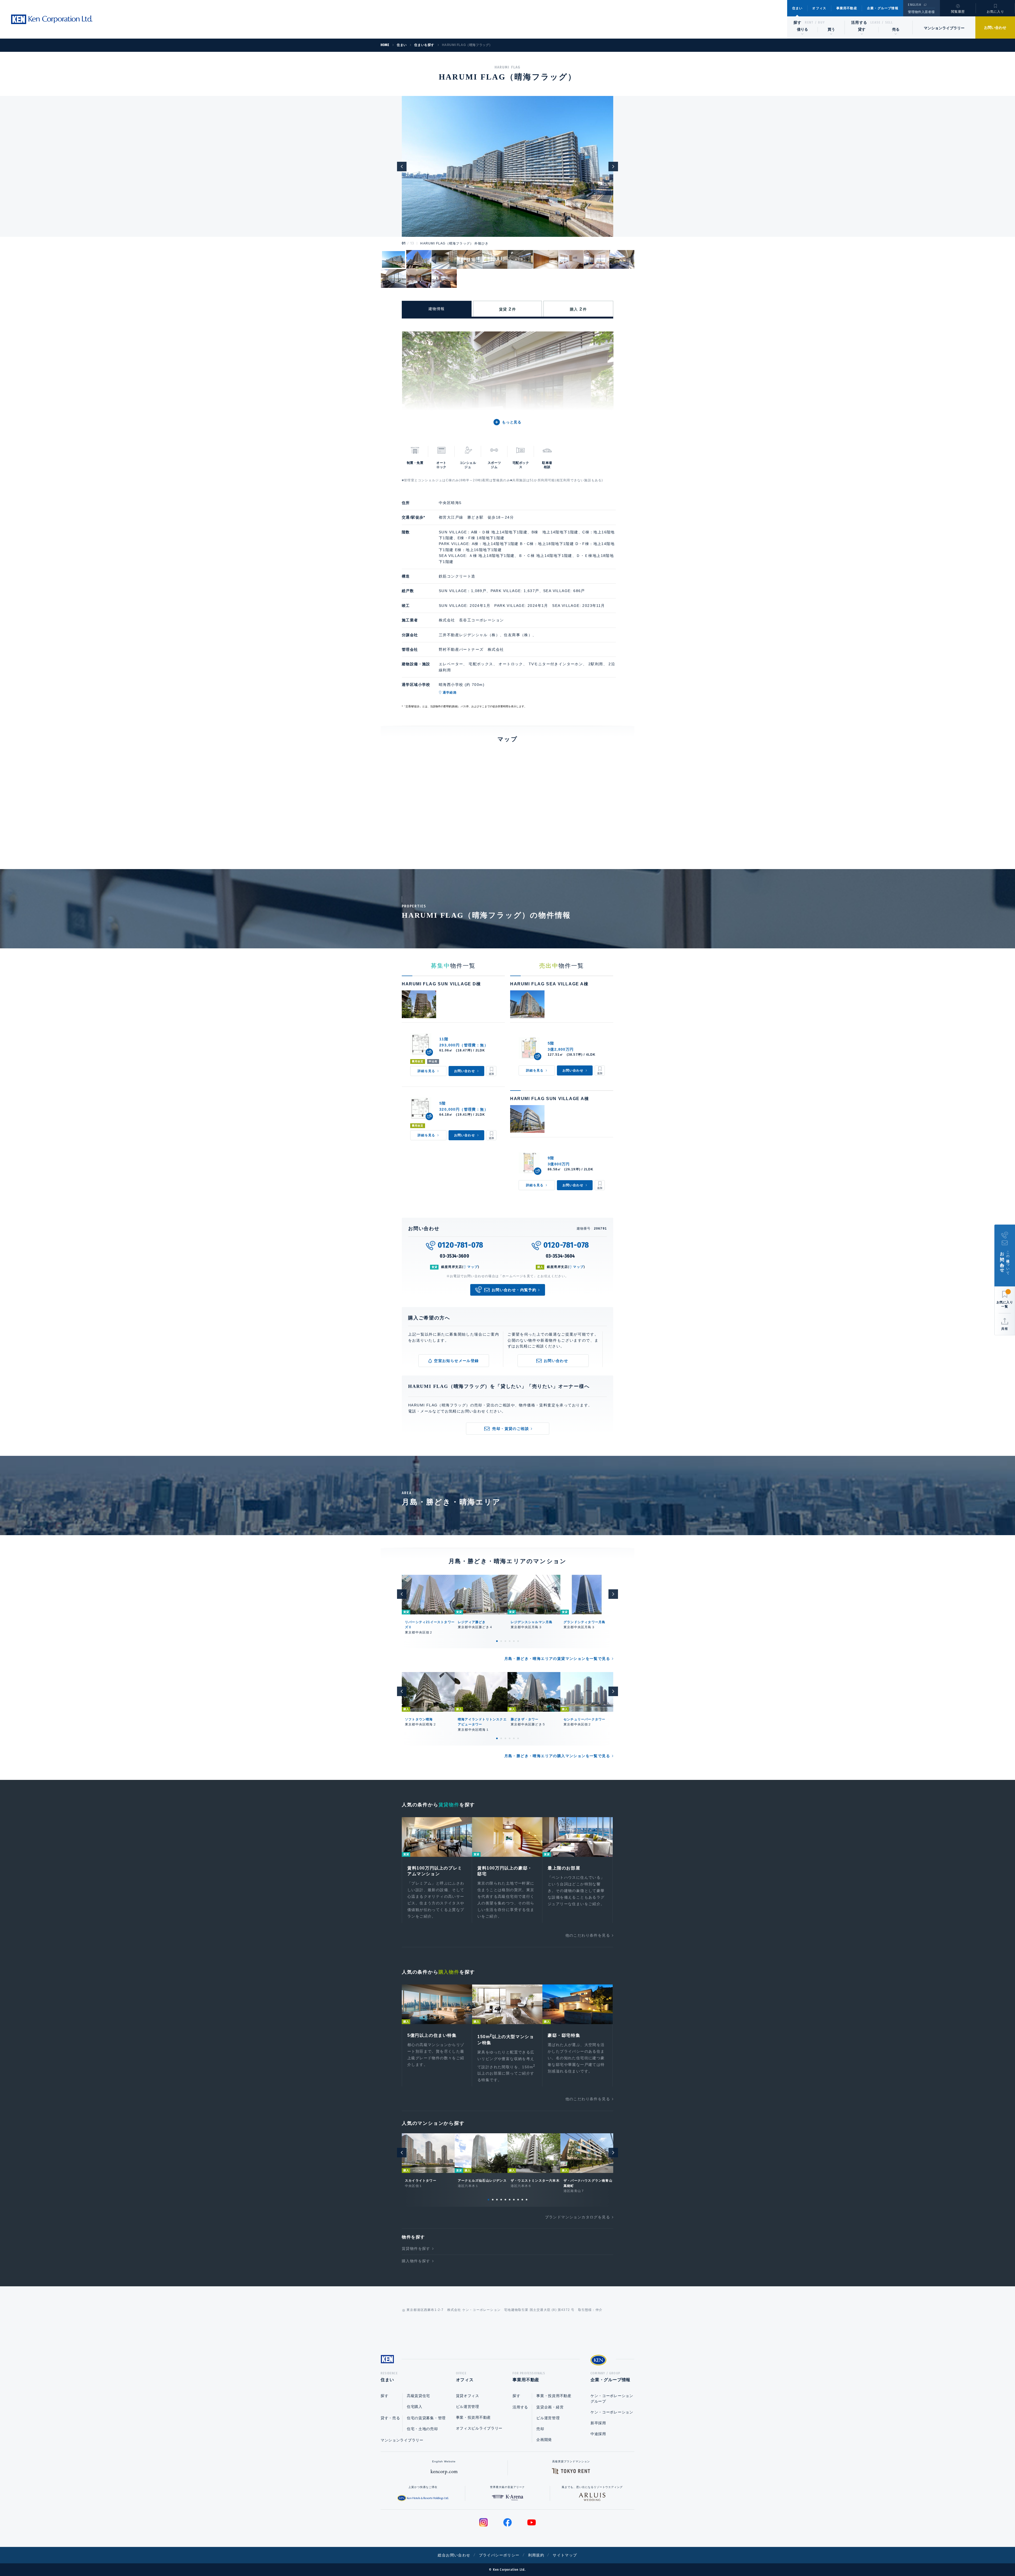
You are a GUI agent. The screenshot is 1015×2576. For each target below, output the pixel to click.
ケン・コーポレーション (612, 2412)
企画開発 (544, 2440)
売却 (540, 2429)
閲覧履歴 (958, 12)
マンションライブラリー (944, 28)
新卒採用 (598, 2423)
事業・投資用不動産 (473, 2417)
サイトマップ (565, 2555)
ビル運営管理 (468, 2407)
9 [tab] (522, 2200)
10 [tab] (527, 2200)
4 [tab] (510, 1641)
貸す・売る (390, 2418)
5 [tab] (514, 1641)
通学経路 (450, 693)
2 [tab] (501, 1641)
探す (798, 22)
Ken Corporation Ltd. (52, 19)
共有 (1005, 1329)
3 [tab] (505, 1641)
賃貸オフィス (468, 2396)
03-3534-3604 (560, 1256)
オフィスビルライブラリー (479, 2428)
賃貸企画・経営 (550, 2407)
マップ (473, 1267)
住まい (797, 8)
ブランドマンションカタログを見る (578, 2217)
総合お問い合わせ (454, 2555)
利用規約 (536, 2555)
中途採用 (598, 2434)
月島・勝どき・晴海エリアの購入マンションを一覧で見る (557, 1756)
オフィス (819, 8)
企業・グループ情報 (883, 8)
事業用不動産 (847, 8)
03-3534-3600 (455, 1256)
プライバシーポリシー (499, 2555)
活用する (859, 22)
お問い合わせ (995, 27)
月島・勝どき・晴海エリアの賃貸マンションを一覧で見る (557, 1659)
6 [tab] (518, 1641)
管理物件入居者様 (921, 12)
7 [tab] (514, 2200)
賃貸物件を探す (416, 2249)
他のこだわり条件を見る (588, 1935)
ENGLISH (914, 5)
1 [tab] (497, 1641)
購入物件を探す (416, 2261)
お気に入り (995, 12)
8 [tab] (518, 2200)
